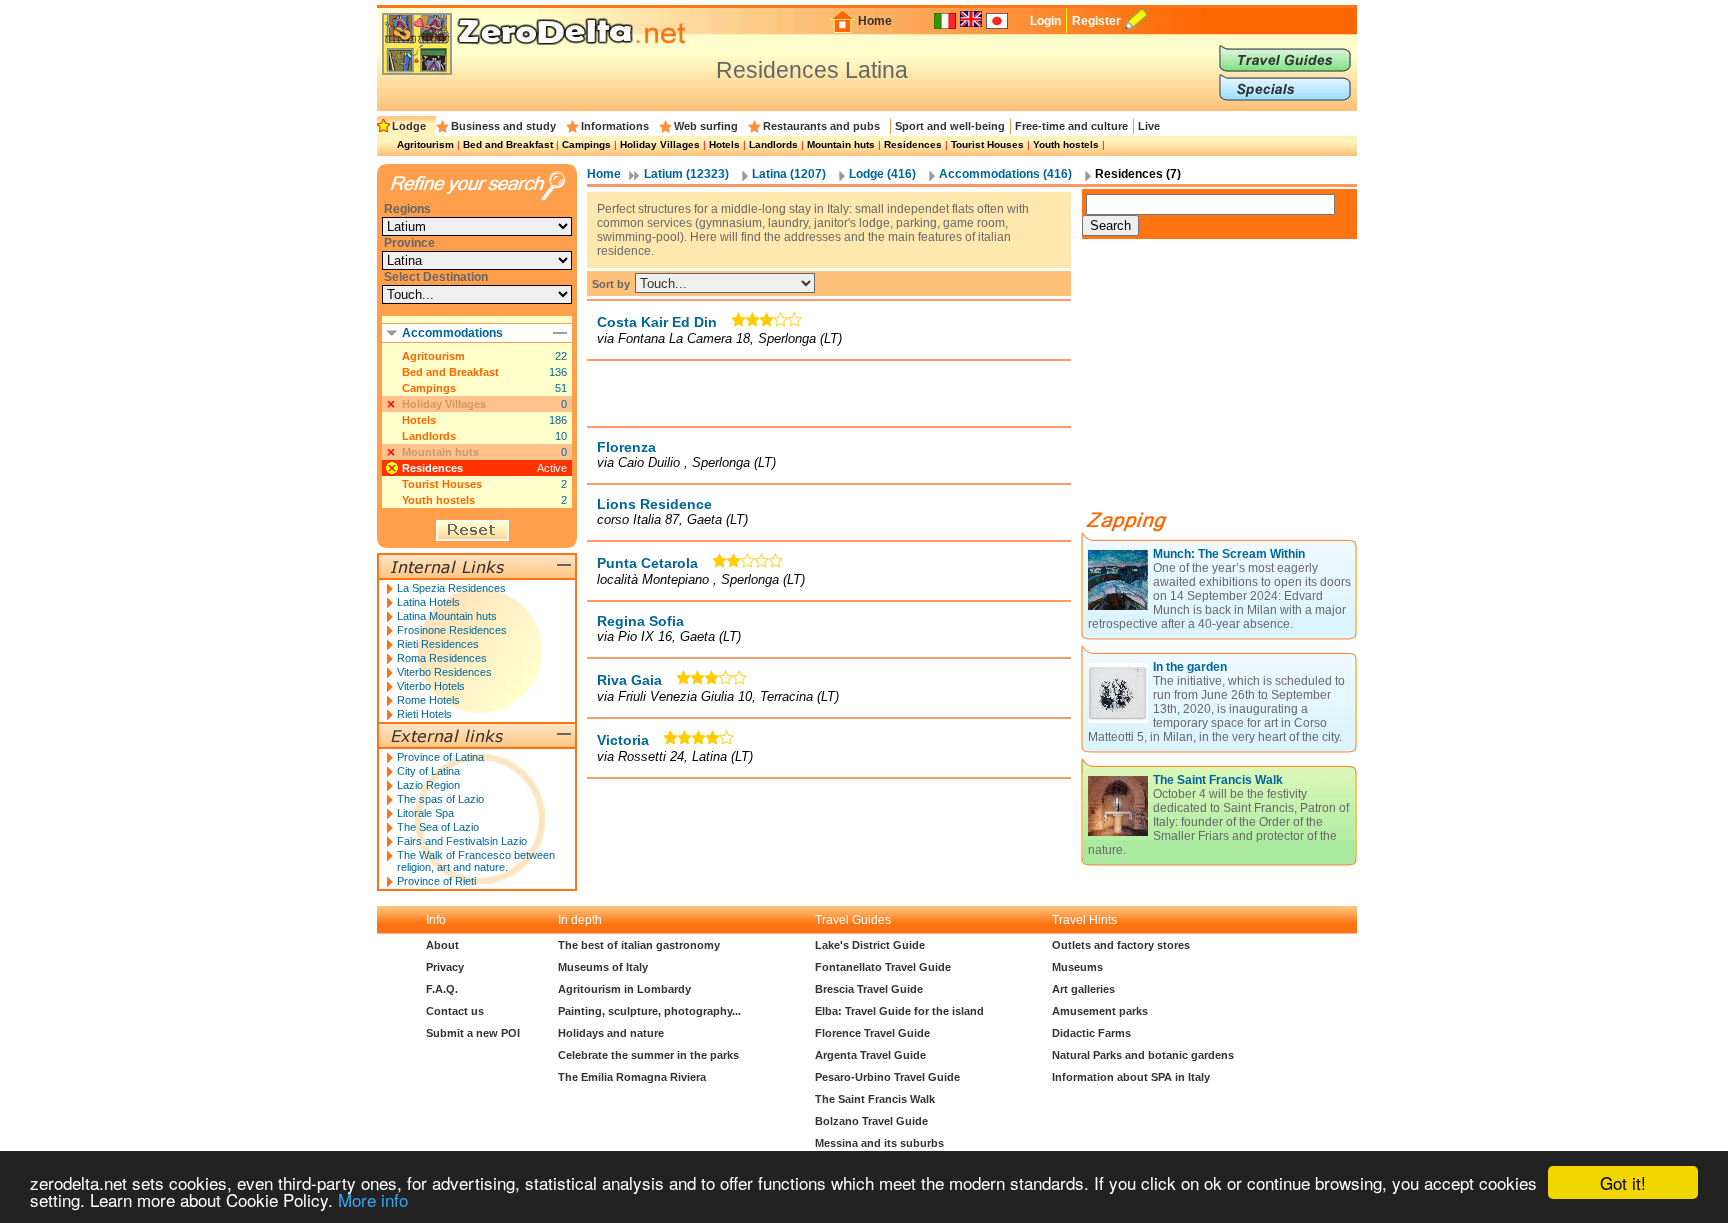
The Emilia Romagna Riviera (632, 1077)
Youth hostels (1066, 144)
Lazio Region (428, 785)
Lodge (409, 126)
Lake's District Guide (870, 945)
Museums (1077, 967)
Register (1096, 21)
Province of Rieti (436, 881)
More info (373, 1199)
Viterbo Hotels (431, 686)
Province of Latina (440, 757)
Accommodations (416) (1005, 174)
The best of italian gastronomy (639, 945)
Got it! (1623, 1182)
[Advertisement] (829, 393)
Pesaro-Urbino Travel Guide (887, 1077)
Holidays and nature (611, 1033)
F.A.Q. (442, 989)
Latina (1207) (789, 174)
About (442, 945)
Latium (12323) (686, 174)
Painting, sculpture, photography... (649, 1011)
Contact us (455, 1011)
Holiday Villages (660, 144)
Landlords (773, 144)
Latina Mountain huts (447, 616)
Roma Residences (442, 658)
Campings (586, 144)
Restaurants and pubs (821, 126)
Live (1149, 126)
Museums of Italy (603, 967)
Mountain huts (841, 144)
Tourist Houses (987, 144)
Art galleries (1083, 989)
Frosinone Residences (452, 630)
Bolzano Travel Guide (871, 1121)
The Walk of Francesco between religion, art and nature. (476, 861)
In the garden (1190, 667)
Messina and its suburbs (879, 1143)
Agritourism (425, 144)
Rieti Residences (438, 644)
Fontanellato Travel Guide (883, 967)
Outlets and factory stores (1121, 945)
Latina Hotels (428, 602)
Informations (615, 126)
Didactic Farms (1091, 1033)
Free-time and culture (1071, 126)
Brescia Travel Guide (869, 989)
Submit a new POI (473, 1033)
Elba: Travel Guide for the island (899, 1011)
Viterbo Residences (444, 672)
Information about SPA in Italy (1131, 1077)
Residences (913, 144)
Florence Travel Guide (872, 1033)
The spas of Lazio (440, 799)
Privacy (445, 967)
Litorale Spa (425, 813)
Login (1045, 21)
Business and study (503, 126)
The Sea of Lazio (438, 827)
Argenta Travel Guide (870, 1055)
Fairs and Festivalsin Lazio (462, 841)
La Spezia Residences (451, 588)
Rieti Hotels (424, 714)
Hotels (724, 144)
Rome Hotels (428, 700)
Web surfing (706, 126)
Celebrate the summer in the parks (648, 1055)
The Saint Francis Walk (1218, 780)
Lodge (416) (882, 174)
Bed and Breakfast (508, 144)
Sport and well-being (950, 126)
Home (875, 21)
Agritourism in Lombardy (624, 989)
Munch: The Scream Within (1229, 554)
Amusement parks (1100, 1011)
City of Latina (428, 771)
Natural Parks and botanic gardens (1143, 1055)
